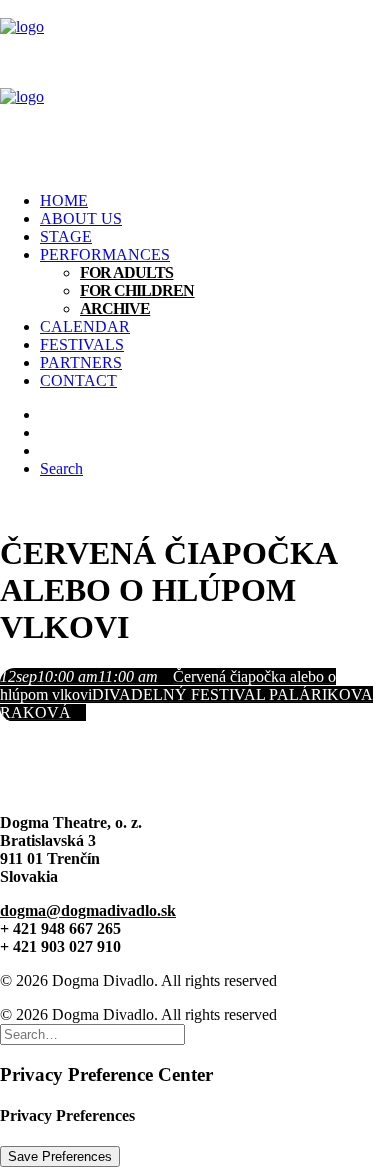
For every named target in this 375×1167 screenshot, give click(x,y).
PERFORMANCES (105, 254)
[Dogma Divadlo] (187, 88)
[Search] (92, 1033)
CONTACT (78, 380)
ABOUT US (81, 218)
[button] (61, 468)
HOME (64, 200)
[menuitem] (207, 201)
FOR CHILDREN (137, 290)
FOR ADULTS (126, 272)
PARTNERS (81, 362)
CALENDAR (85, 326)
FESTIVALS (82, 344)
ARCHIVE (115, 308)
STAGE (66, 236)
